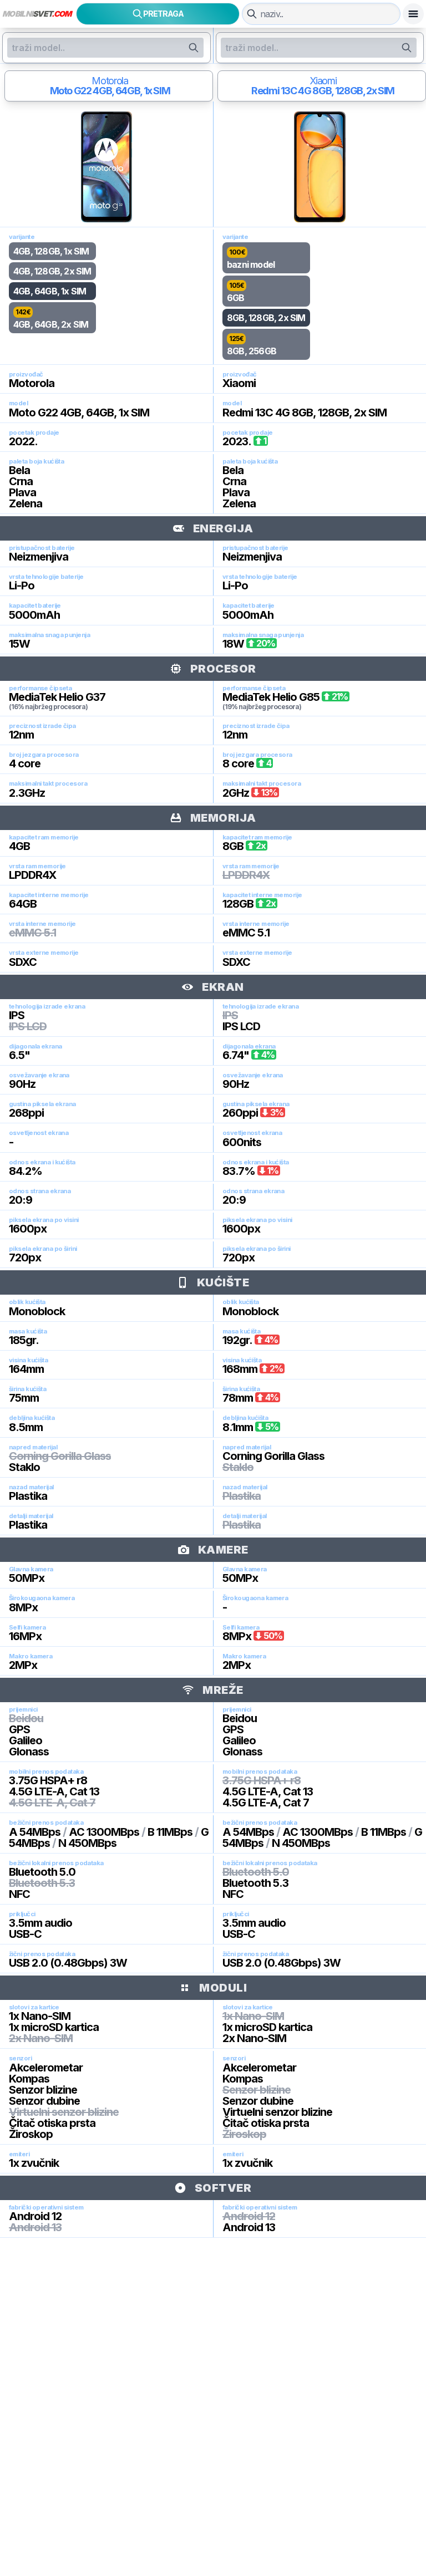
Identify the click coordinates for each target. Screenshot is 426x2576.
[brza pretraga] (252, 14)
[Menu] (413, 14)
